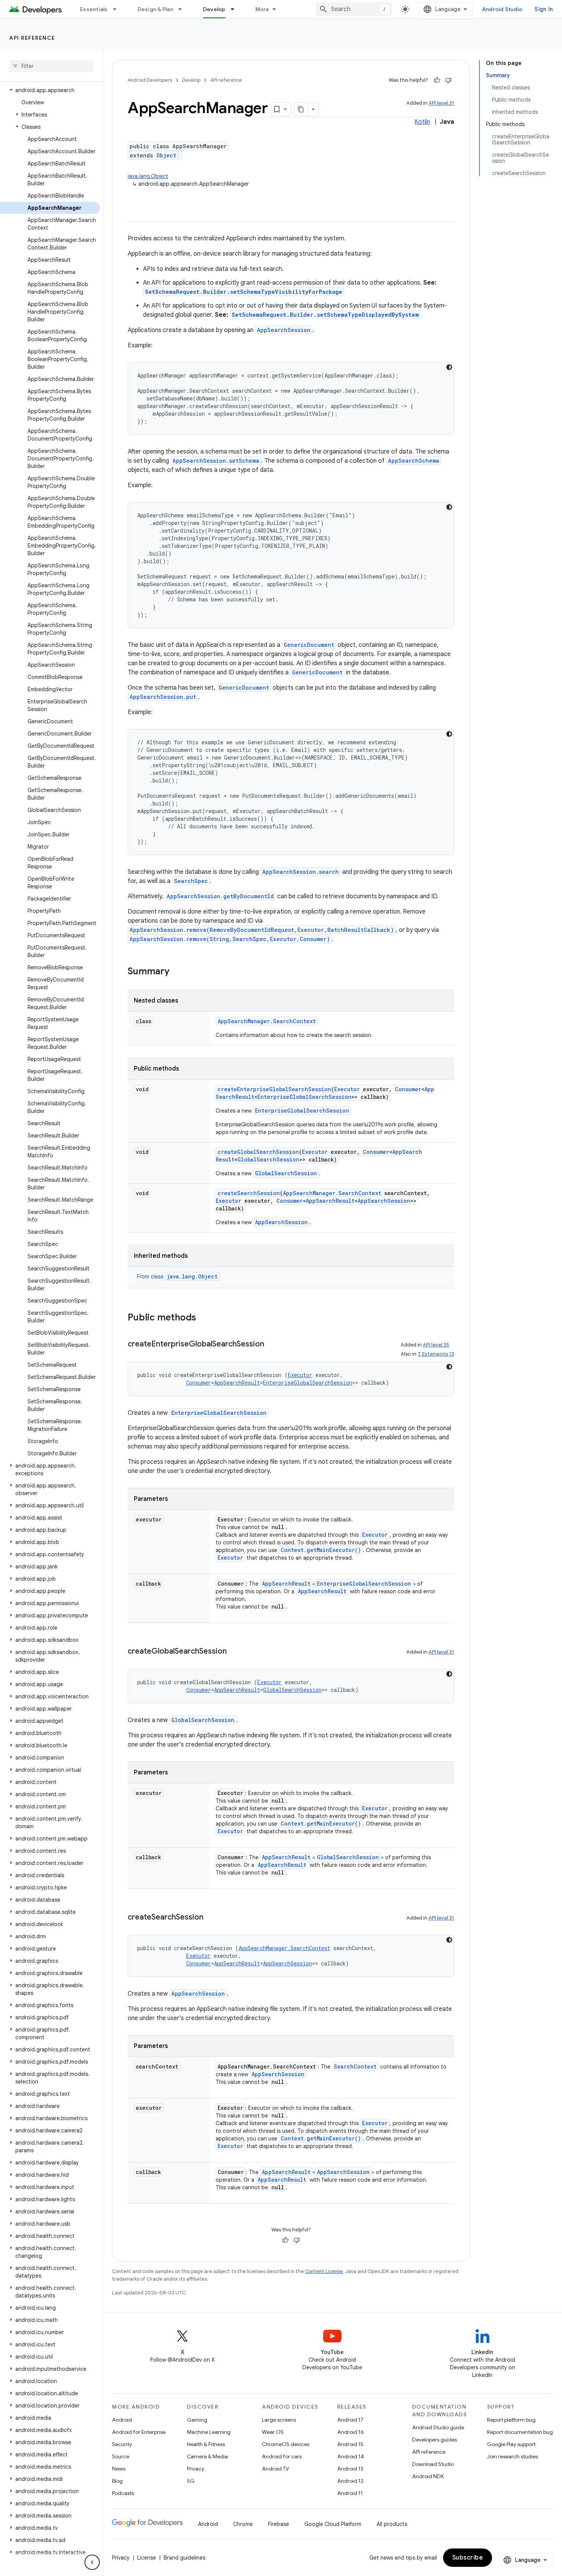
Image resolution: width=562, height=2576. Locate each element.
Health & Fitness (206, 2444)
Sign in (544, 9)
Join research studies (512, 2456)
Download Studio (433, 2464)
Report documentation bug (520, 2432)
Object (166, 155)
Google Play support (511, 2444)
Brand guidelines (184, 2558)
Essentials (94, 9)
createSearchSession (249, 1193)
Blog (117, 2481)
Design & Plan (155, 9)
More (262, 9)
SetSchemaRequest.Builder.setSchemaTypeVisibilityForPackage (244, 292)
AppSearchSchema (414, 461)
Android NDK (428, 2476)
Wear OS (273, 2432)
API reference (32, 38)
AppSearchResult (330, 1201)
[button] (50, 90)
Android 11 (350, 2493)
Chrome (243, 2524)
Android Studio (502, 9)
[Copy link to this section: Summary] (177, 972)
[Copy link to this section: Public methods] (204, 1318)
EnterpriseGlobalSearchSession (304, 1097)
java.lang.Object (148, 176)
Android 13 (350, 2469)
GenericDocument (309, 645)
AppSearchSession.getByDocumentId (220, 896)
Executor (347, 1089)
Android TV (275, 2469)
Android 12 (350, 2481)
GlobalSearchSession (268, 1159)
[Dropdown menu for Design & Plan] (184, 9)
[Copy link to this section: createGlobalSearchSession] (234, 1652)
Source (121, 2456)
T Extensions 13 (436, 1354)
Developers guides (434, 2440)
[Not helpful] (448, 80)
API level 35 (436, 1345)
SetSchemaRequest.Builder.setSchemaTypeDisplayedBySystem (325, 315)
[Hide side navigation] (92, 2562)
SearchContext (355, 2066)
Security (122, 2444)
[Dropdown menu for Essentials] (118, 9)
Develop (214, 9)
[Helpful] (437, 80)
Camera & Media (207, 2456)
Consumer (408, 1089)
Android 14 (351, 2456)
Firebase (279, 2524)
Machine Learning (209, 2432)
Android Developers (150, 80)
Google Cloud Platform (333, 2524)
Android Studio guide (438, 2427)
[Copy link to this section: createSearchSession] (211, 1918)
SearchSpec (191, 881)
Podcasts (123, 2493)
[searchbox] (51, 66)
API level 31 (441, 103)
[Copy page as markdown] (301, 109)
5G (191, 2481)
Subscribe (468, 2558)
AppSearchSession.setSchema (216, 461)
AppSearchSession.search (300, 872)
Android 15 (350, 2444)
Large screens (279, 2420)
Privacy (196, 2469)
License (147, 2558)
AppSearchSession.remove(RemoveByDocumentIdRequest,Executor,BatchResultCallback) (262, 930)
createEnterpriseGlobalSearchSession (274, 1089)
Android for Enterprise (139, 2432)
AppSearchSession (284, 330)
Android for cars (282, 2456)
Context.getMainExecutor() (321, 1550)
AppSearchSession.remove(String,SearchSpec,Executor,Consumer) (230, 939)
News (119, 2469)
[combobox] (354, 9)
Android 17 (350, 2420)
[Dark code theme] (449, 367)
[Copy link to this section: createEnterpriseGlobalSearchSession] (272, 1345)
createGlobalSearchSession (258, 1152)
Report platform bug (511, 2420)
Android (122, 2420)
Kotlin (422, 122)
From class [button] (177, 1277)
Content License (324, 2271)
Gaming (197, 2420)
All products (392, 2524)
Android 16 (351, 2432)
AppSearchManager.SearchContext (267, 1021)
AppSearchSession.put (163, 697)
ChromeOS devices (286, 2444)
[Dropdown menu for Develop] (236, 9)
